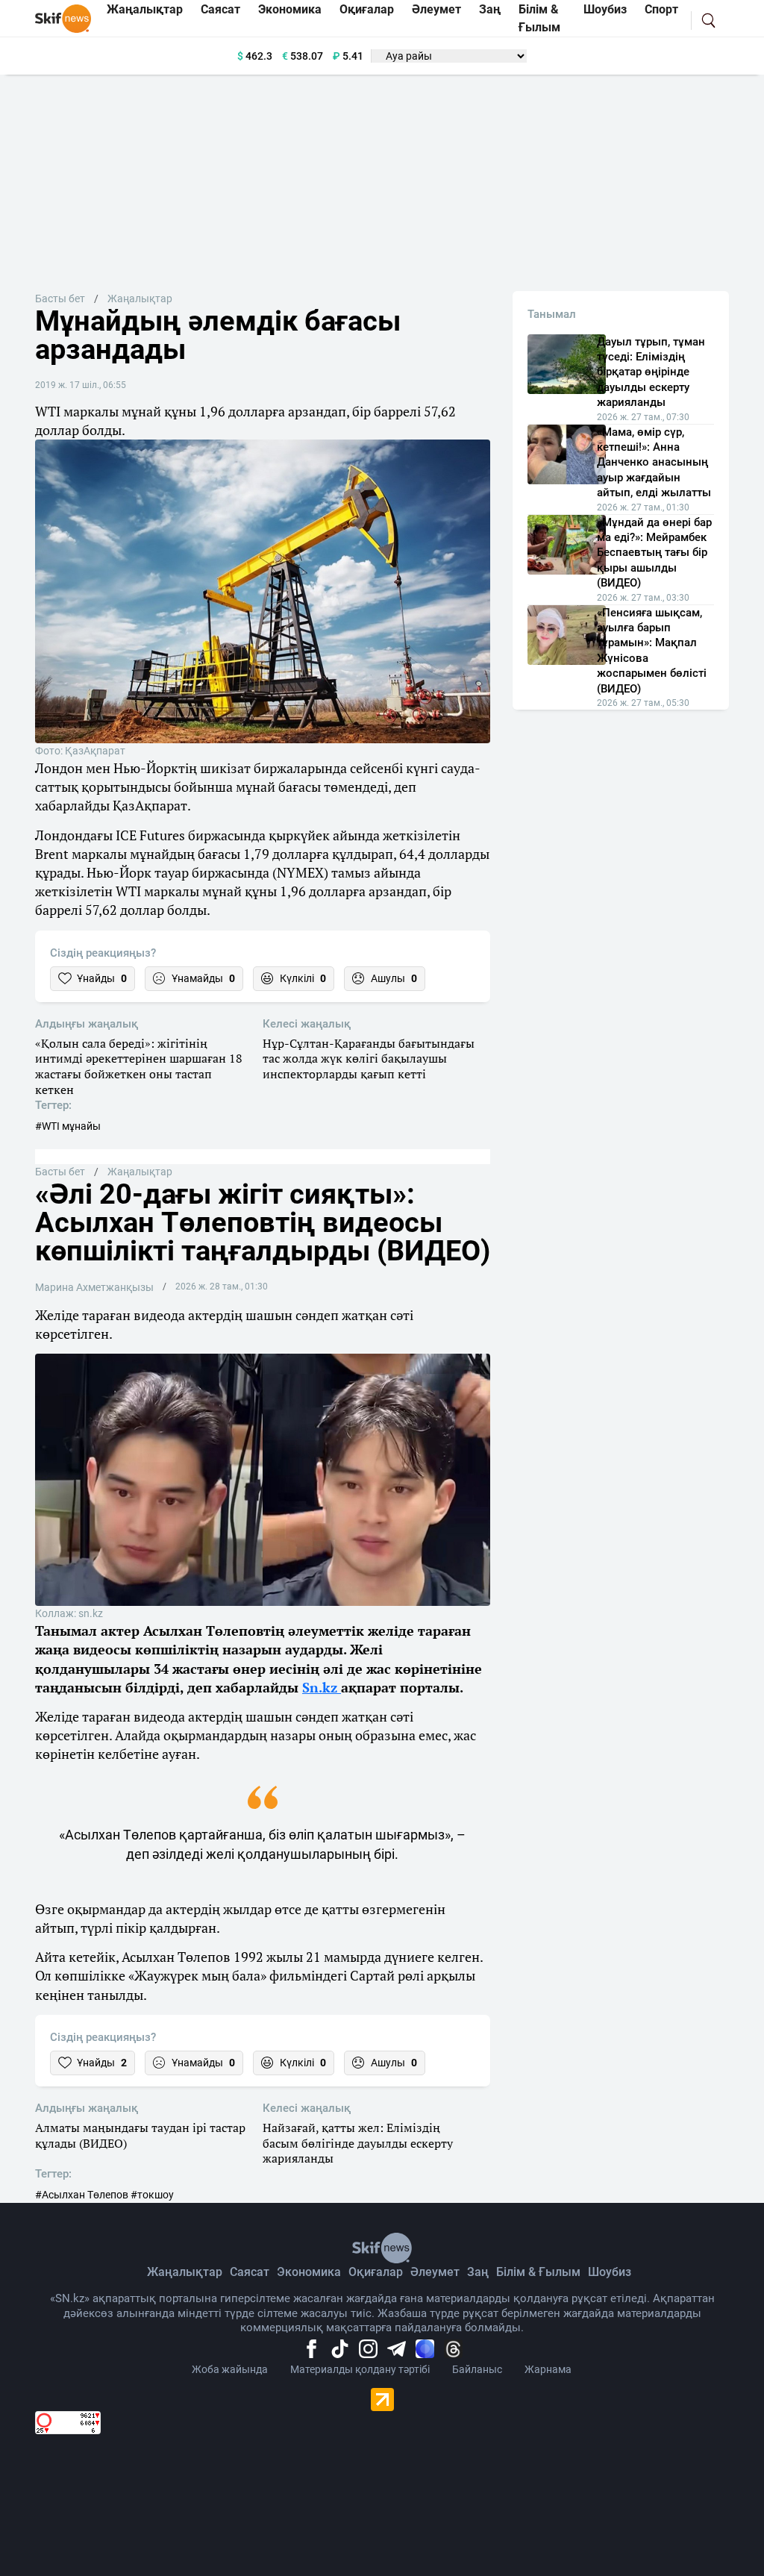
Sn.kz (322, 1687)
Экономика (309, 2272)
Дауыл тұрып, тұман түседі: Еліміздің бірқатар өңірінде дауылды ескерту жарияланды (651, 372)
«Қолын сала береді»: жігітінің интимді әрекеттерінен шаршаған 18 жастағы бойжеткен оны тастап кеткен (139, 1067)
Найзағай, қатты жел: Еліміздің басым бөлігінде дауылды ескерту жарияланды (358, 2143)
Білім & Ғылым (538, 2272)
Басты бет (60, 298)
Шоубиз (610, 2272)
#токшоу (152, 2195)
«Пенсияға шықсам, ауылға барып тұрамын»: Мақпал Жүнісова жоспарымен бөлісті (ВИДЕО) (652, 651)
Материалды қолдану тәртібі (360, 2369)
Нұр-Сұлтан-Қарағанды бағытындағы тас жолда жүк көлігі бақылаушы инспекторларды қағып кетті (369, 1059)
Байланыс (477, 2369)
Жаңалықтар (140, 298)
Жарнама (548, 2369)
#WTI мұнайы (68, 1126)
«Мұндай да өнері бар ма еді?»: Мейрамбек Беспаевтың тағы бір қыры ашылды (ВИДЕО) (654, 553)
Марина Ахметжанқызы (94, 1287)
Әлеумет (435, 2272)
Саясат (250, 2272)
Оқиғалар (376, 2272)
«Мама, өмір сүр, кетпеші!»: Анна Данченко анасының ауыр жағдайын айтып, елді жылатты (654, 463)
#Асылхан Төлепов (82, 2195)
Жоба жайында (230, 2369)
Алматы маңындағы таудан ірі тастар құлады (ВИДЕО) (140, 2136)
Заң (478, 2272)
